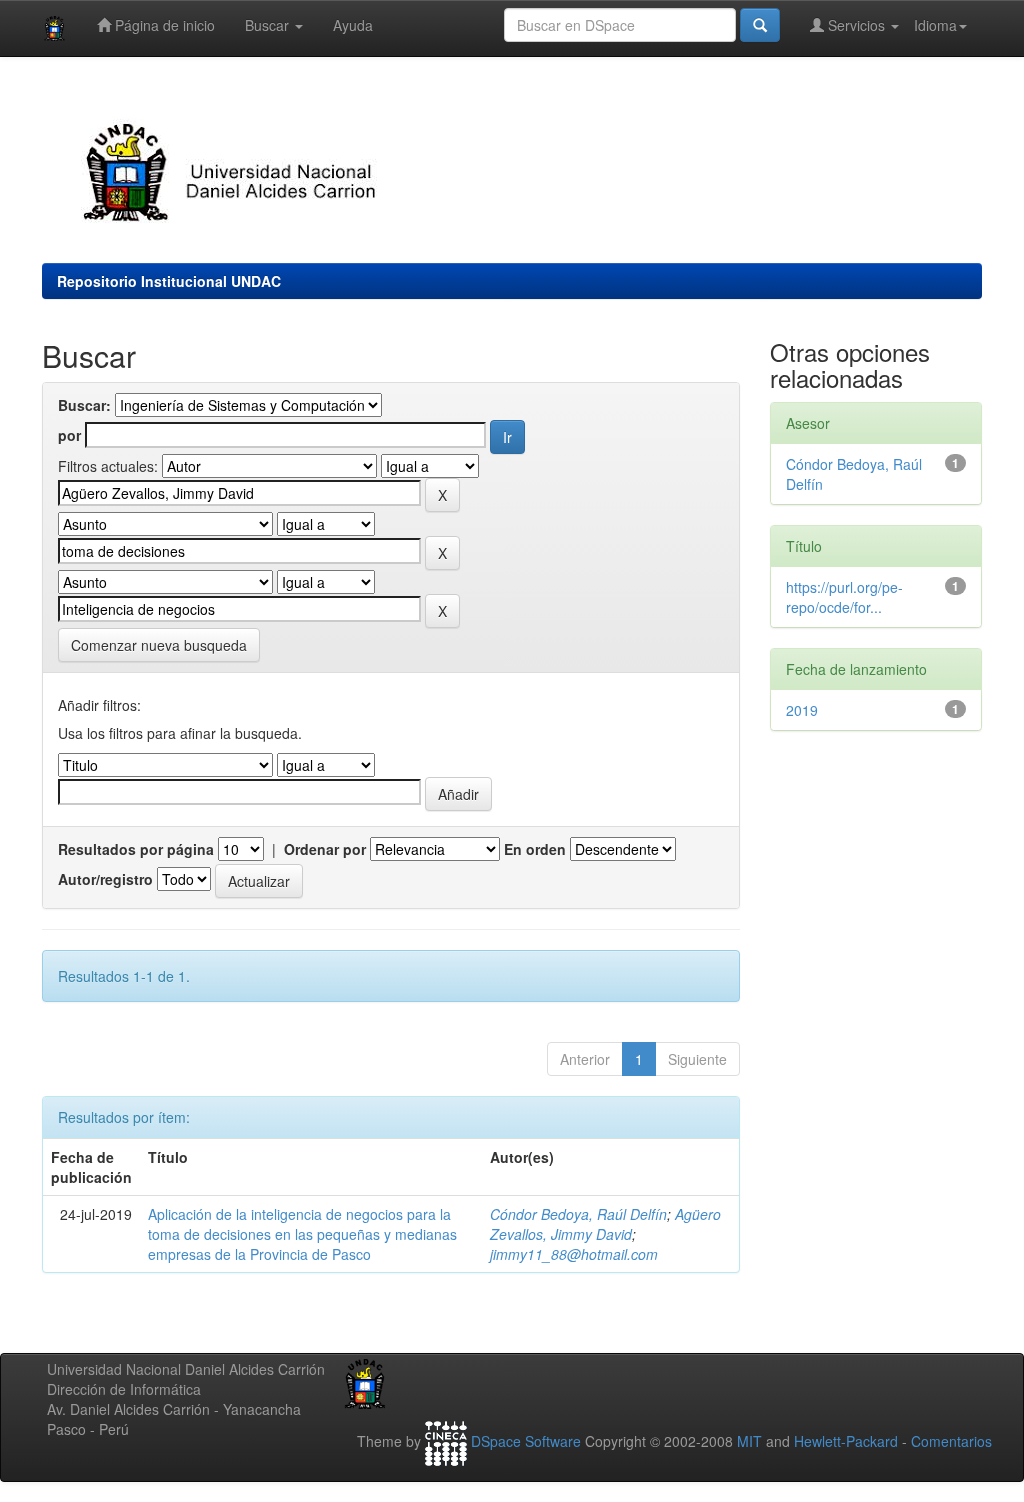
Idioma (935, 25)
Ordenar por (325, 849)
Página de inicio (163, 25)
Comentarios (951, 1442)
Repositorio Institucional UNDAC (169, 281)
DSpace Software (526, 1442)
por (69, 435)
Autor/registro (105, 879)
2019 (802, 710)
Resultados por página (136, 849)
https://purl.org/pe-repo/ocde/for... (844, 597)
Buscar (269, 25)
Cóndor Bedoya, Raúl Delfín (578, 1214)
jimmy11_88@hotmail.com (574, 1254)
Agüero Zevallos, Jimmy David (605, 1224)
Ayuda (353, 25)
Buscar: (84, 405)
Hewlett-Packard (846, 1442)
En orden (535, 849)
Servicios (856, 25)
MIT (749, 1442)
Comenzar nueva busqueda (159, 645)
